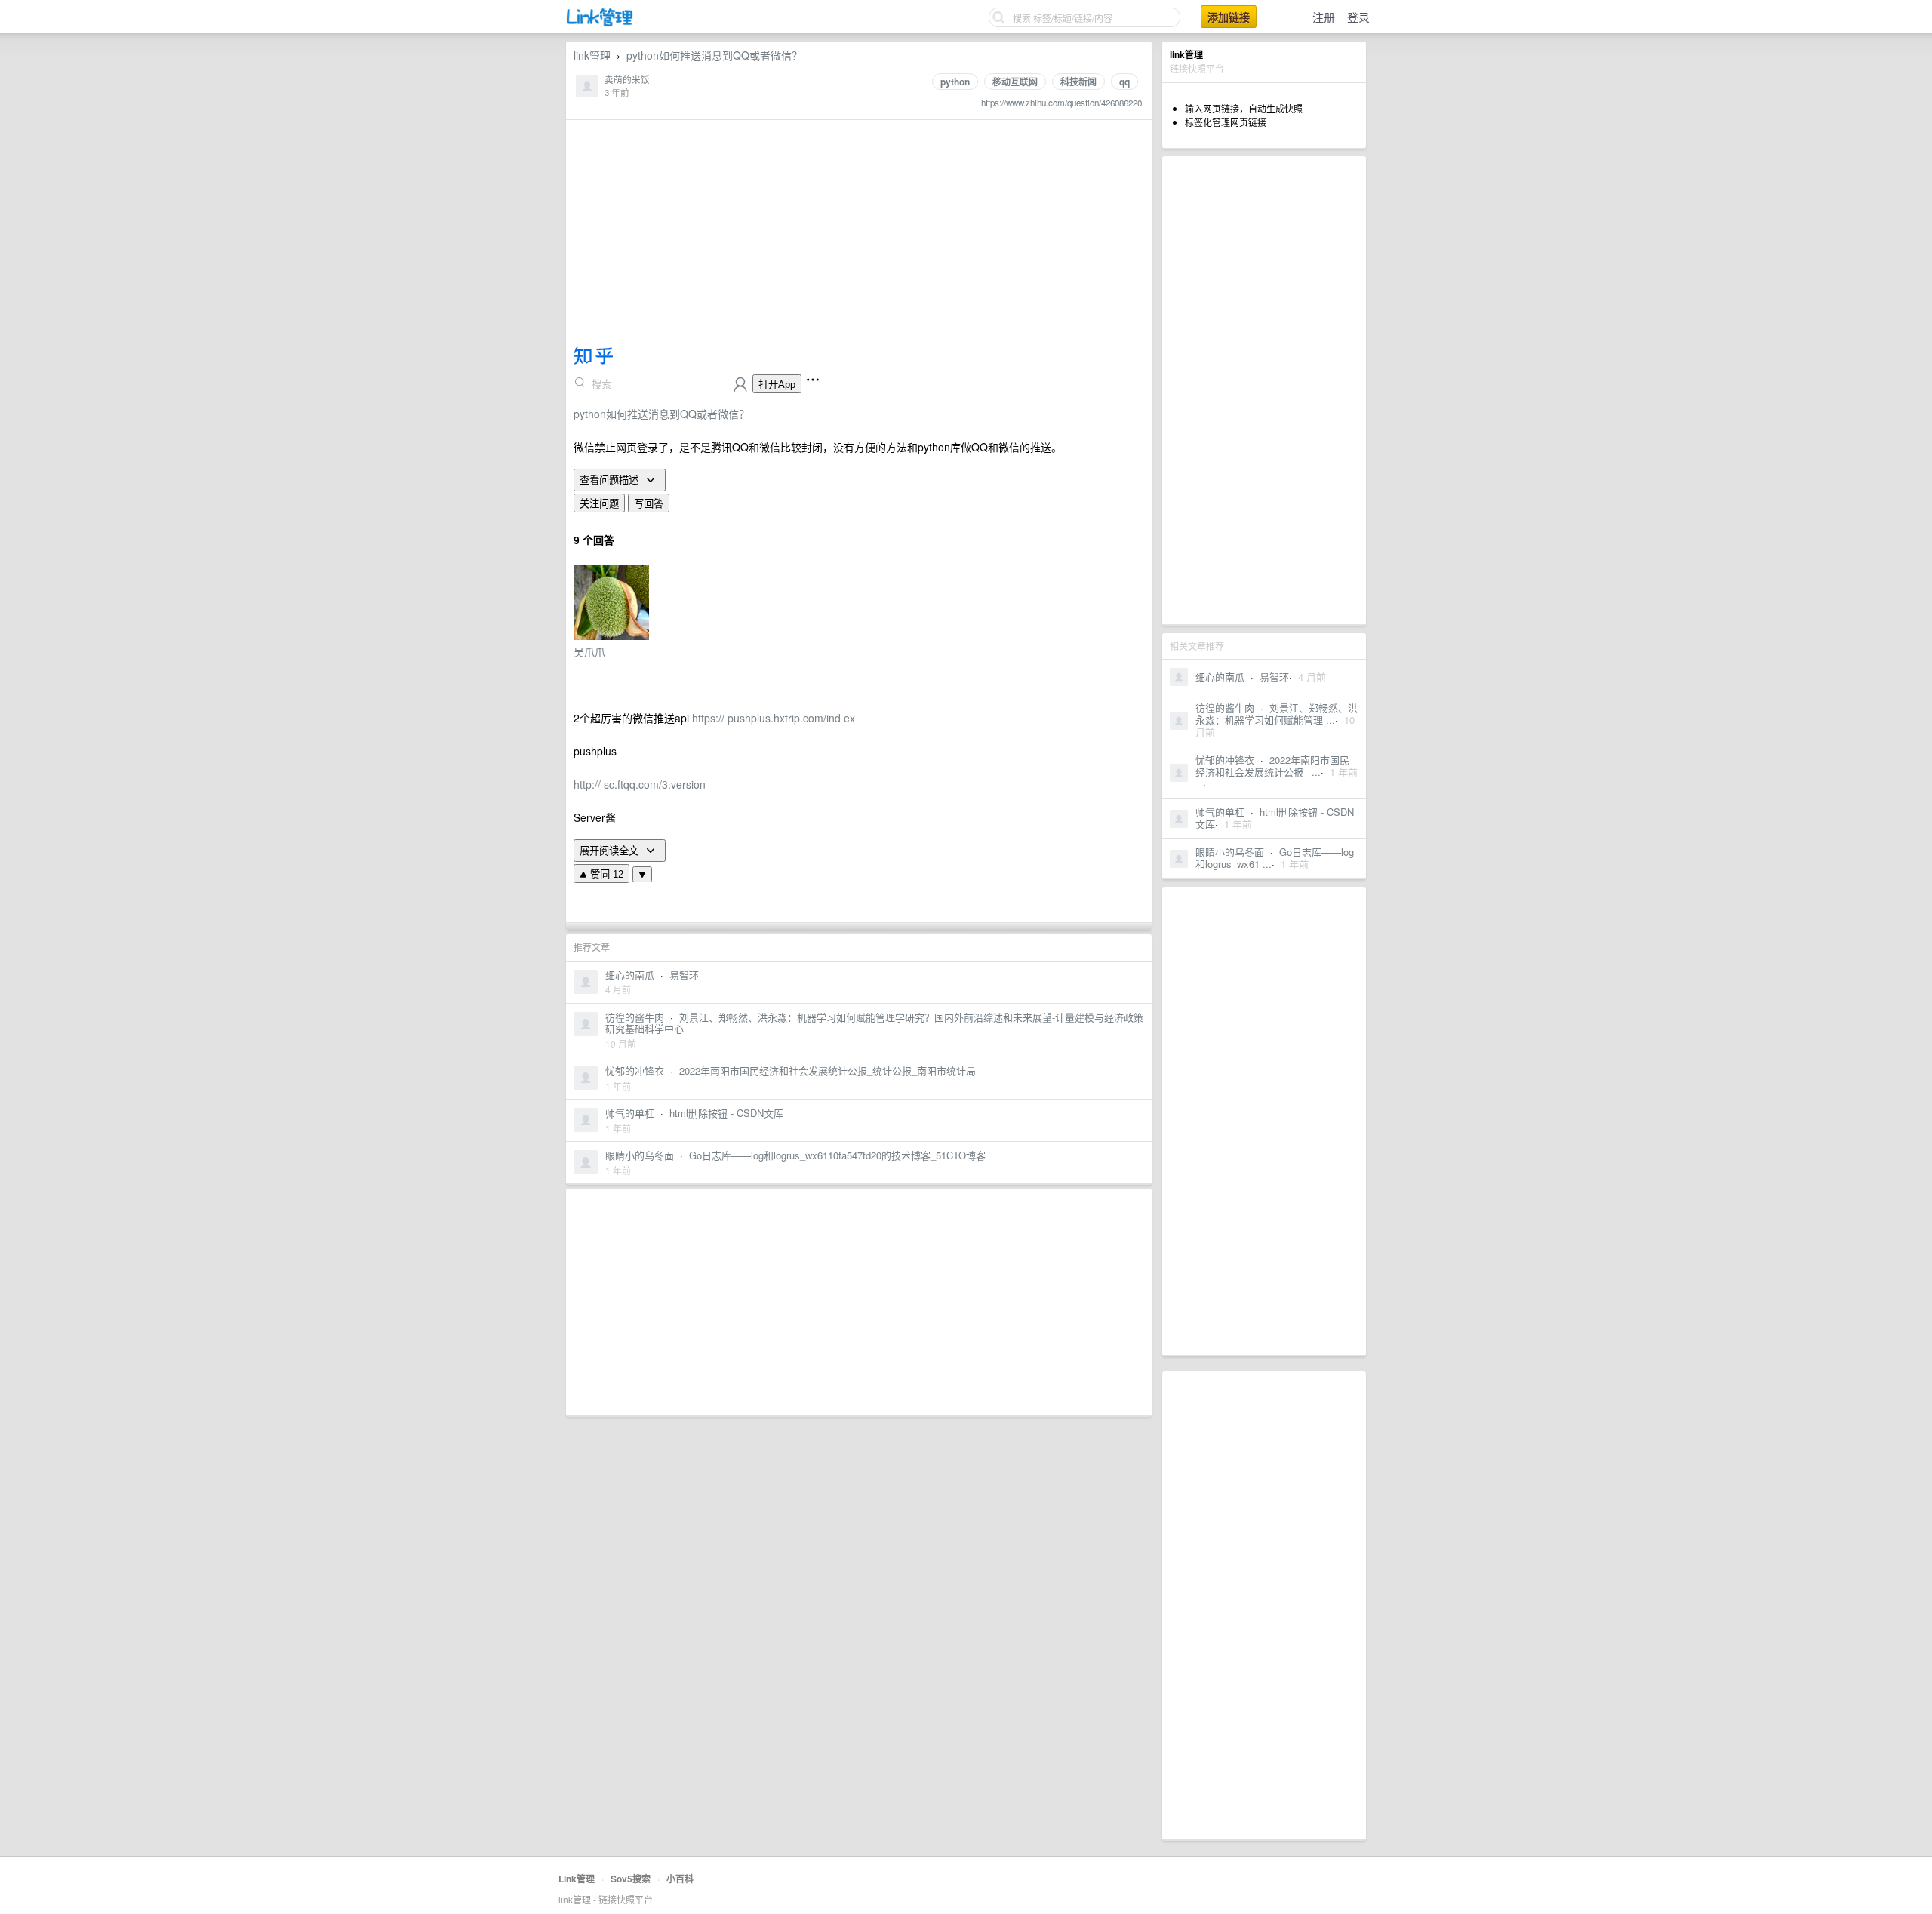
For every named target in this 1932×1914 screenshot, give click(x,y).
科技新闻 (1078, 82)
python (955, 82)
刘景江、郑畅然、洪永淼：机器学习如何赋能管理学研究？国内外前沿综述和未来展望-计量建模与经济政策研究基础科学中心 (874, 1023)
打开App (777, 385)
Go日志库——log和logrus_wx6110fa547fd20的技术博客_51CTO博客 (837, 1155)
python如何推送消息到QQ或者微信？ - (718, 55)
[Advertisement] (1264, 390)
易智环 (1274, 677)
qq (1124, 82)
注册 (1324, 17)
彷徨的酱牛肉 (1225, 708)
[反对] (642, 874)
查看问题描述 (611, 480)
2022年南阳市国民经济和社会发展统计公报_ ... (1272, 766)
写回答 (649, 504)
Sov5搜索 (631, 1879)
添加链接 (1229, 17)
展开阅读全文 (611, 851)
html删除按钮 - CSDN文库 (1275, 818)
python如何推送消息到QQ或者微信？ (661, 414)
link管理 (592, 55)
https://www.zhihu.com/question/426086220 (1061, 103)
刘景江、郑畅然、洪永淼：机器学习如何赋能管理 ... (1277, 714)
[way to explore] (600, 23)
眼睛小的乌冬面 (1230, 852)
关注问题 (599, 504)
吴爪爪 (589, 651)
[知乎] (593, 360)
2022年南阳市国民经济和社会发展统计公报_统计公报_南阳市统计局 (828, 1071)
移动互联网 (1015, 82)
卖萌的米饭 (627, 79)
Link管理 (577, 1879)
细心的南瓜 (1220, 677)
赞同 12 (605, 874)
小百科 (680, 1879)
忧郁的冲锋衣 (1225, 760)
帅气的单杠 (1220, 812)
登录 (1358, 17)
